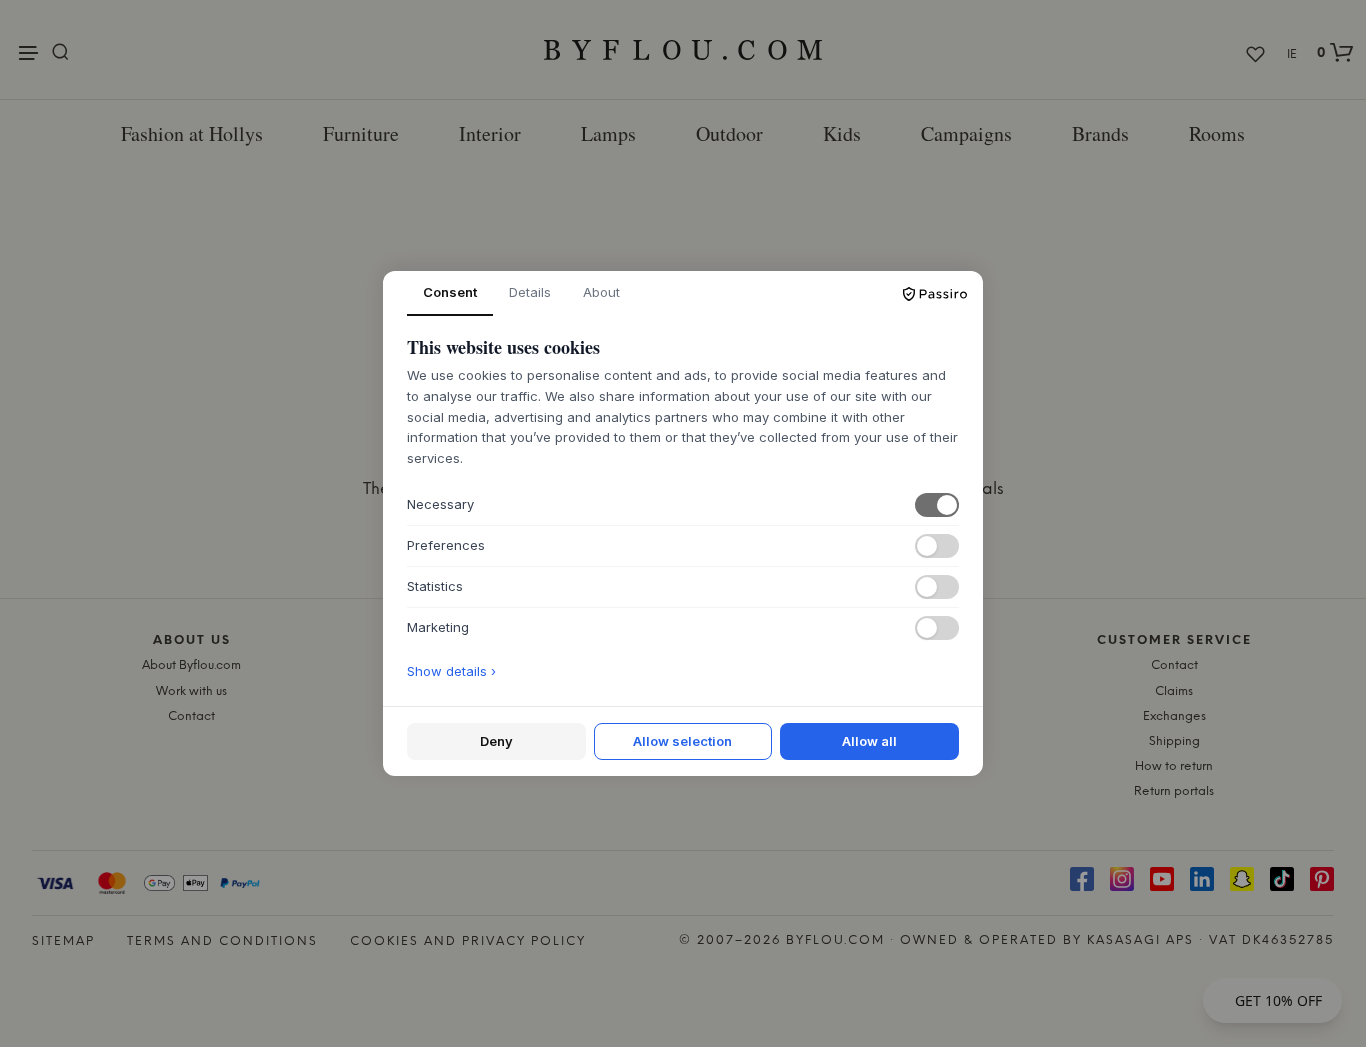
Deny (496, 741)
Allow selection (682, 741)
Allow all (869, 741)
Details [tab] (530, 292)
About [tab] (601, 292)
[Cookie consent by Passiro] (935, 294)
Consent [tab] (450, 292)
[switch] (937, 505)
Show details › (451, 671)
